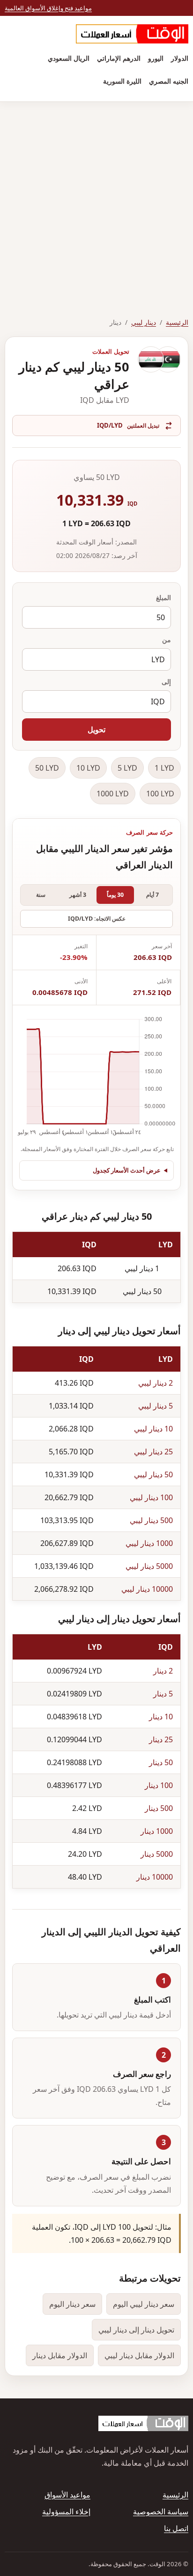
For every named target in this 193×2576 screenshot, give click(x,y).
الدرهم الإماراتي (119, 58)
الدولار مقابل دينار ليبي (139, 2355)
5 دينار (163, 1694)
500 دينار (159, 1808)
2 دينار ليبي (156, 1383)
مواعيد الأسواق (67, 2495)
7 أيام (152, 895)
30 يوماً (115, 895)
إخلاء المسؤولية (66, 2512)
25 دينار (161, 1739)
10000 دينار (155, 1877)
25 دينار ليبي (153, 1452)
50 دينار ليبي (153, 1474)
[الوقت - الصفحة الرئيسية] (132, 34)
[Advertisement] (96, 203)
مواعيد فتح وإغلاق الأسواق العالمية (48, 8)
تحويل (96, 730)
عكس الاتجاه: (97, 919)
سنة (41, 895)
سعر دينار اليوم (72, 2304)
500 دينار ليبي (151, 1520)
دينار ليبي (144, 322)
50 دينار (161, 1762)
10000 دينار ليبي (147, 1589)
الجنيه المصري (169, 81)
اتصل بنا (176, 2528)
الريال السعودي (69, 58)
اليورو (156, 58)
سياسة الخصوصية (161, 2512)
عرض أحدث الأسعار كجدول (127, 1170)
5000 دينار (157, 1854)
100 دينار (159, 1785)
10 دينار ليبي (153, 1429)
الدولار (180, 58)
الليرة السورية (122, 81)
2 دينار (163, 1671)
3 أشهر (78, 895)
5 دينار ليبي (156, 1406)
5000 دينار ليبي (149, 1566)
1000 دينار (157, 1831)
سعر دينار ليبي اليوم (144, 2304)
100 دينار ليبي (151, 1497)
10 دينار (161, 1717)
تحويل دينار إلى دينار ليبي (136, 2330)
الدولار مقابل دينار (60, 2355)
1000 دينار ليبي (149, 1543)
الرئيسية (177, 322)
